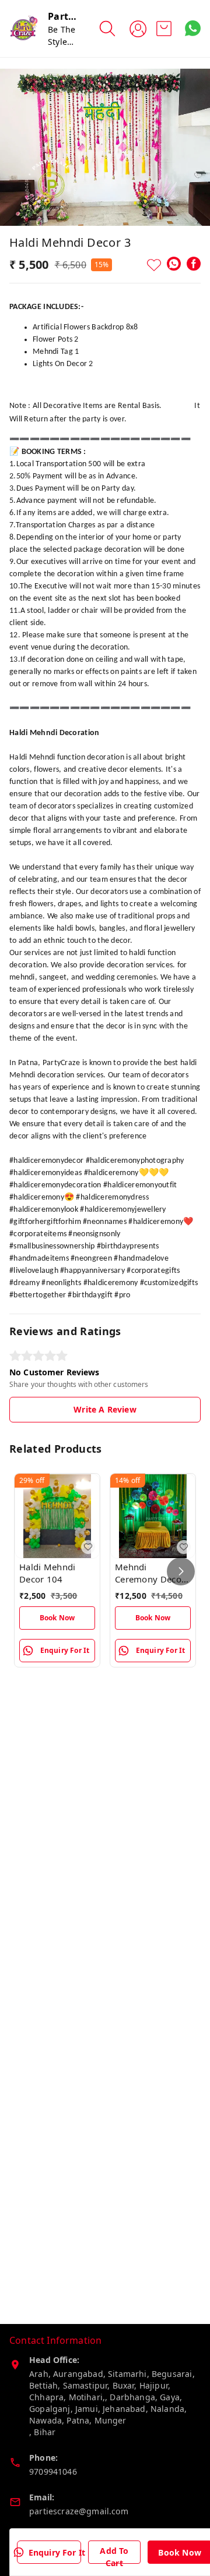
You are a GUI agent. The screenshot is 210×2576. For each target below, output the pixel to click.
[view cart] (164, 29)
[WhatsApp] (174, 264)
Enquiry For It (57, 2552)
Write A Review (105, 1409)
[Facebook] (194, 264)
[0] (164, 29)
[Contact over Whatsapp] (193, 28)
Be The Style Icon (62, 42)
